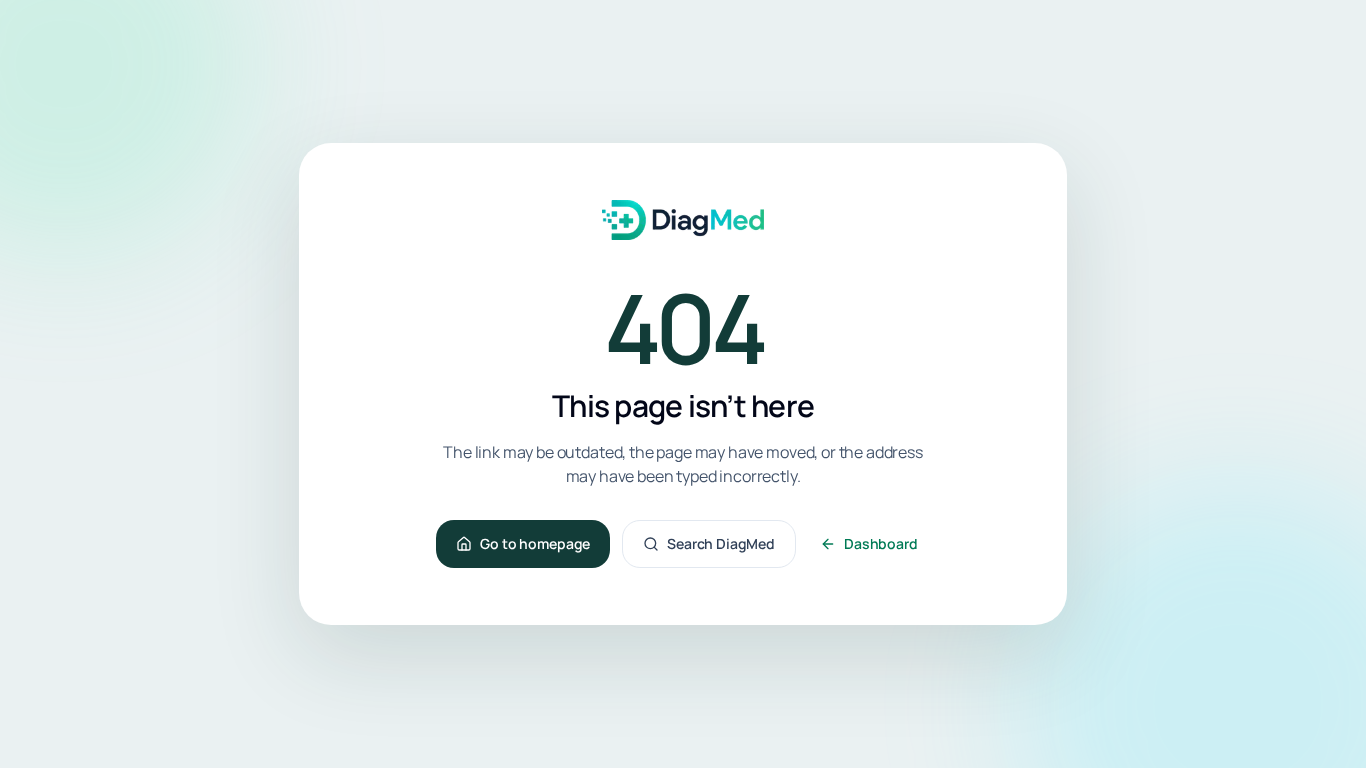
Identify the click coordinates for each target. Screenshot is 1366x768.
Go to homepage (535, 543)
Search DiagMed (721, 543)
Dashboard (881, 543)
